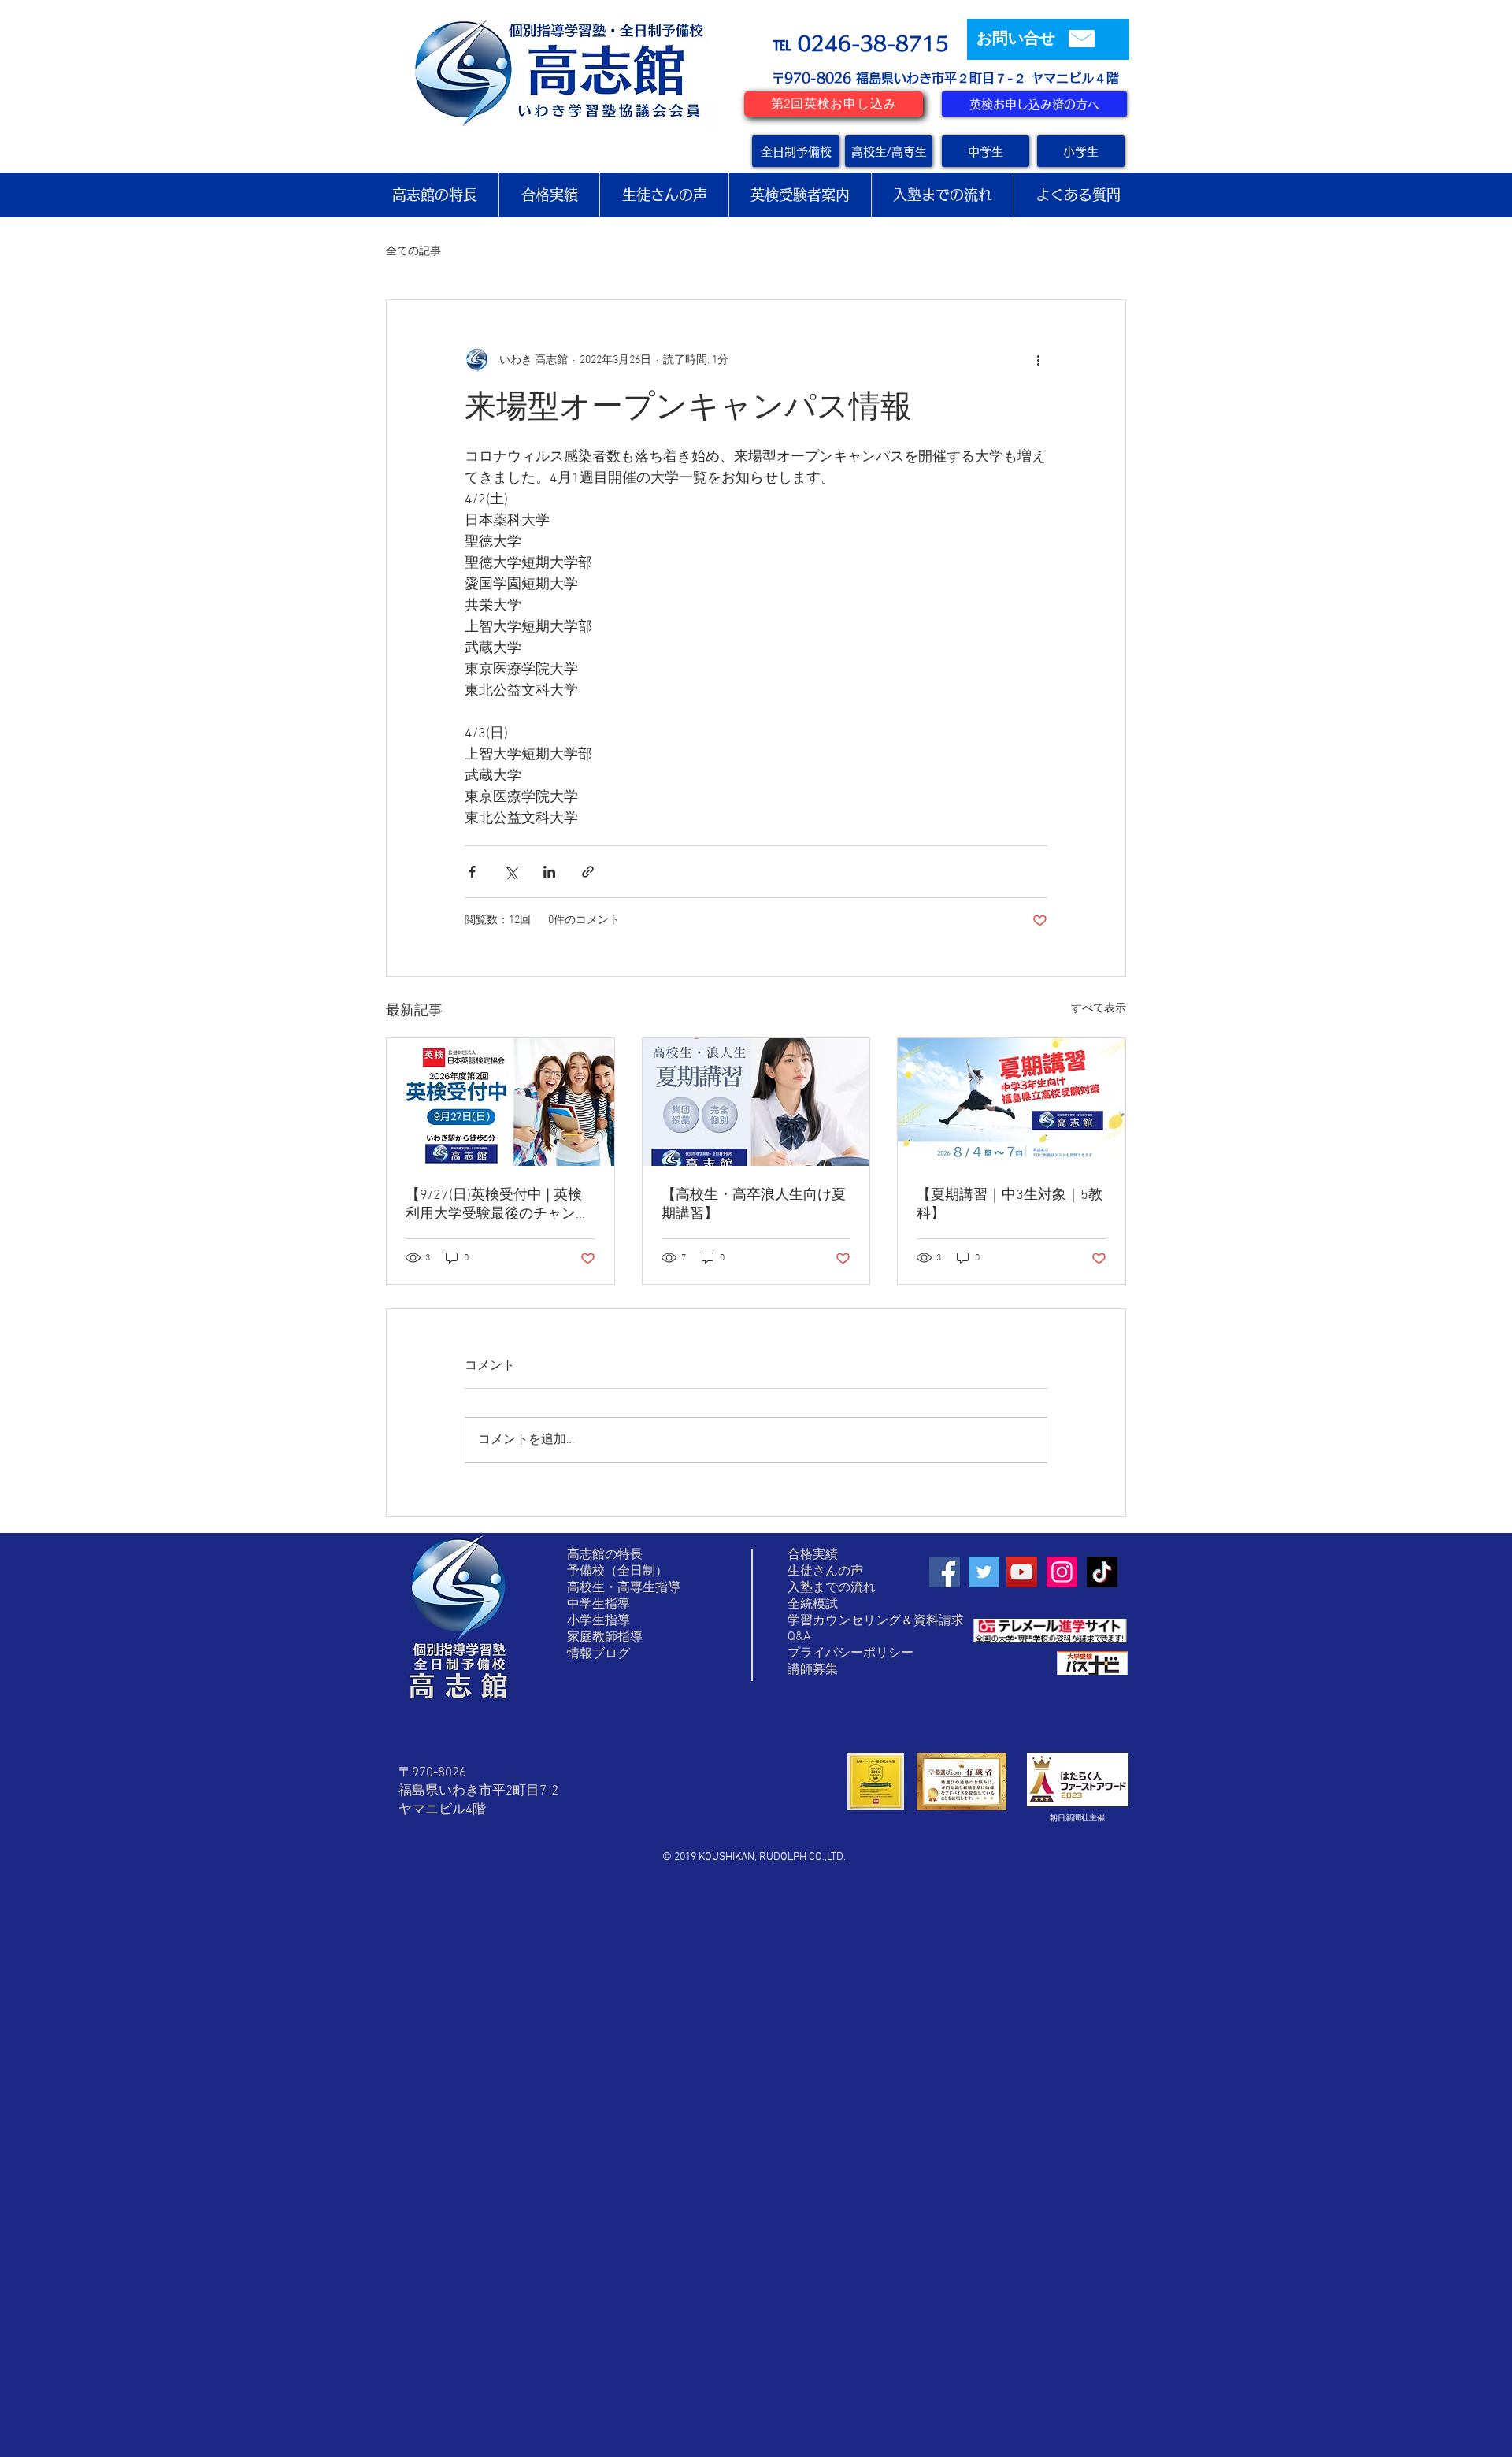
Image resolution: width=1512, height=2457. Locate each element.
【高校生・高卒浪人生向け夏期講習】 (754, 1205)
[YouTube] (1022, 1572)
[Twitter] (984, 1572)
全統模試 (813, 1605)
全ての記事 (413, 252)
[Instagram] (1062, 1572)
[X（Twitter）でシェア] (511, 872)
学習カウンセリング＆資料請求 (876, 1621)
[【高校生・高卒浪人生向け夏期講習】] (756, 1102)
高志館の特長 (605, 1555)
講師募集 (813, 1670)
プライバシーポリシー (850, 1653)
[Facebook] (945, 1572)
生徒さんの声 (825, 1572)
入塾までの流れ (832, 1588)
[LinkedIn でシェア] (549, 872)
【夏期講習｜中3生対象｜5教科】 (1010, 1205)
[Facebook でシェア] (472, 872)
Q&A (799, 1637)
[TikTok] (1102, 1572)
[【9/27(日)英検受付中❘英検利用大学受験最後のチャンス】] (500, 1102)
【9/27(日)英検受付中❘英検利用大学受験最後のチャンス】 (494, 1205)
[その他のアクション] (1038, 360)
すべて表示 (1099, 1009)
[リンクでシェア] (588, 872)
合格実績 (813, 1555)
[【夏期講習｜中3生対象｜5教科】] (1012, 1102)
